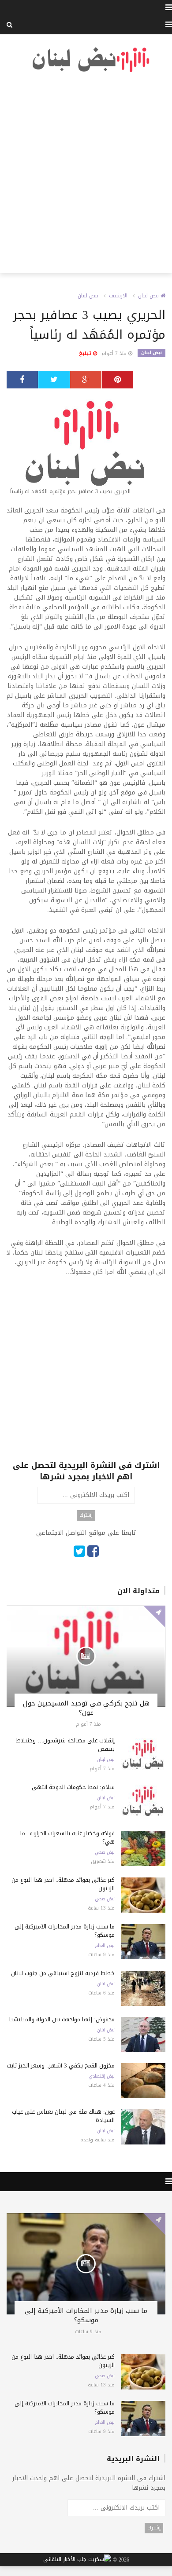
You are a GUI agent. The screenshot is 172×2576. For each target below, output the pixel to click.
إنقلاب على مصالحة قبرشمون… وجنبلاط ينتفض (65, 1745)
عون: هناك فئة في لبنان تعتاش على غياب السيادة (63, 2116)
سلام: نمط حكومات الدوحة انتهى (73, 1787)
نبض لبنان (149, 296)
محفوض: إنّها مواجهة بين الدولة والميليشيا (62, 2019)
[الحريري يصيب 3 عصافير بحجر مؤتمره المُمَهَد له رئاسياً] (86, 447)
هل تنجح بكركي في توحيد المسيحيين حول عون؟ (86, 1708)
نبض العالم (105, 1946)
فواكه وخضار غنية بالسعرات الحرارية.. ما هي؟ (67, 1837)
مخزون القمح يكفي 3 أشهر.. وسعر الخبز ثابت (61, 2066)
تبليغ (86, 353)
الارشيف (118, 296)
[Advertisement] (86, 173)
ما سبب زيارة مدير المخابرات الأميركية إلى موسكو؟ (65, 1931)
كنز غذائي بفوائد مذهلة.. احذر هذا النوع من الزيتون (63, 1884)
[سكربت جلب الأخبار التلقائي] (77, 2560)
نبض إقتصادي (102, 2076)
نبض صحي (105, 1852)
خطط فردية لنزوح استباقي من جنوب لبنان (63, 1973)
